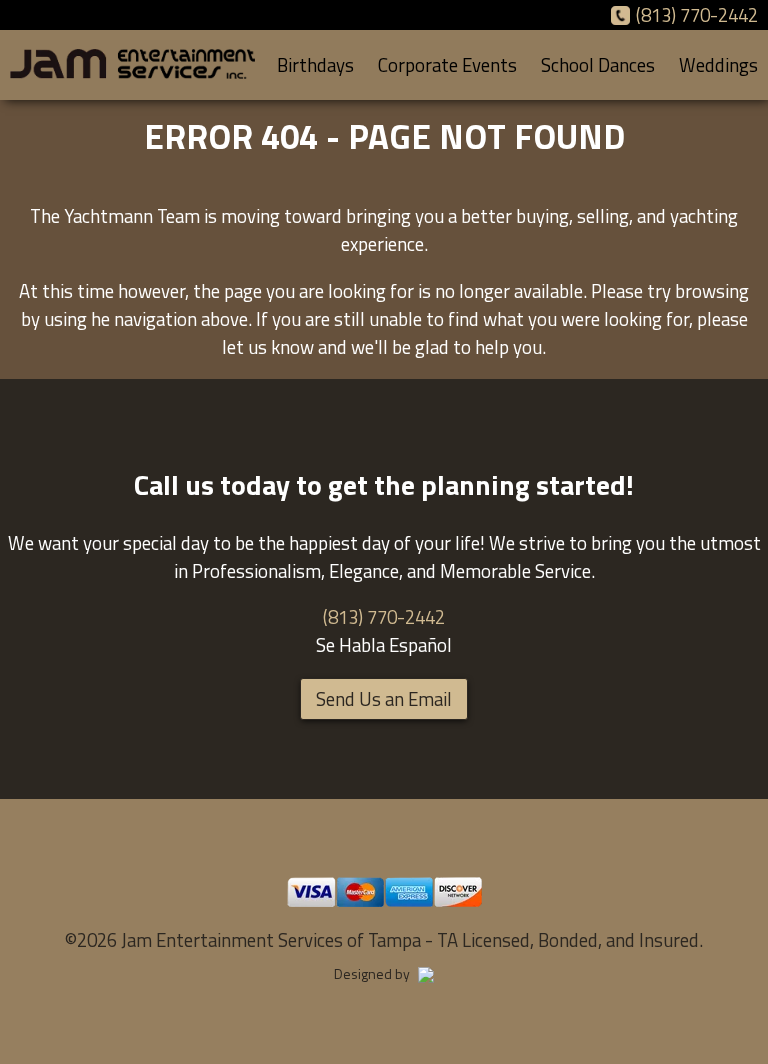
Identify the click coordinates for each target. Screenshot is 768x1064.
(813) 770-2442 (697, 15)
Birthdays (315, 65)
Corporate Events (447, 65)
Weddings (718, 65)
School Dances (598, 65)
